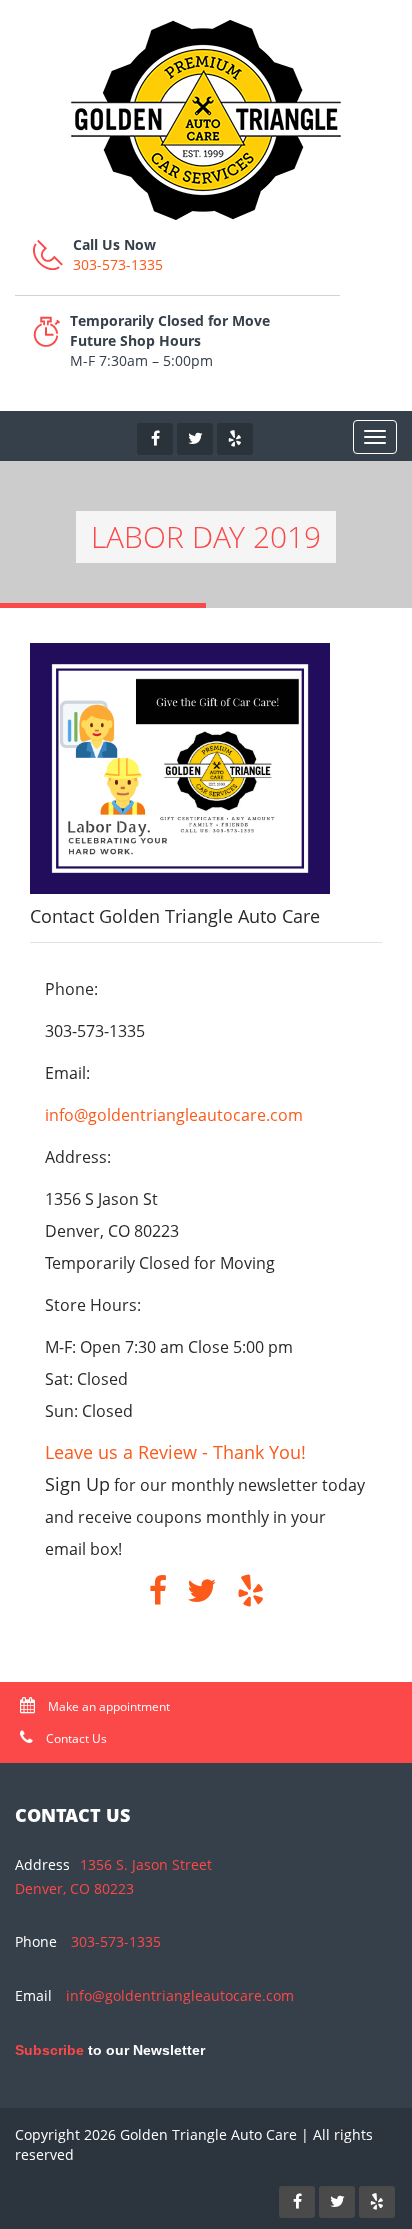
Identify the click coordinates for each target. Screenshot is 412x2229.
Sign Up (77, 1484)
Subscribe (49, 2050)
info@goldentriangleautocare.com (174, 1115)
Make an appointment (107, 1706)
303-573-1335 (118, 264)
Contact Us (75, 1738)
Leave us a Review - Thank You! (175, 1452)
